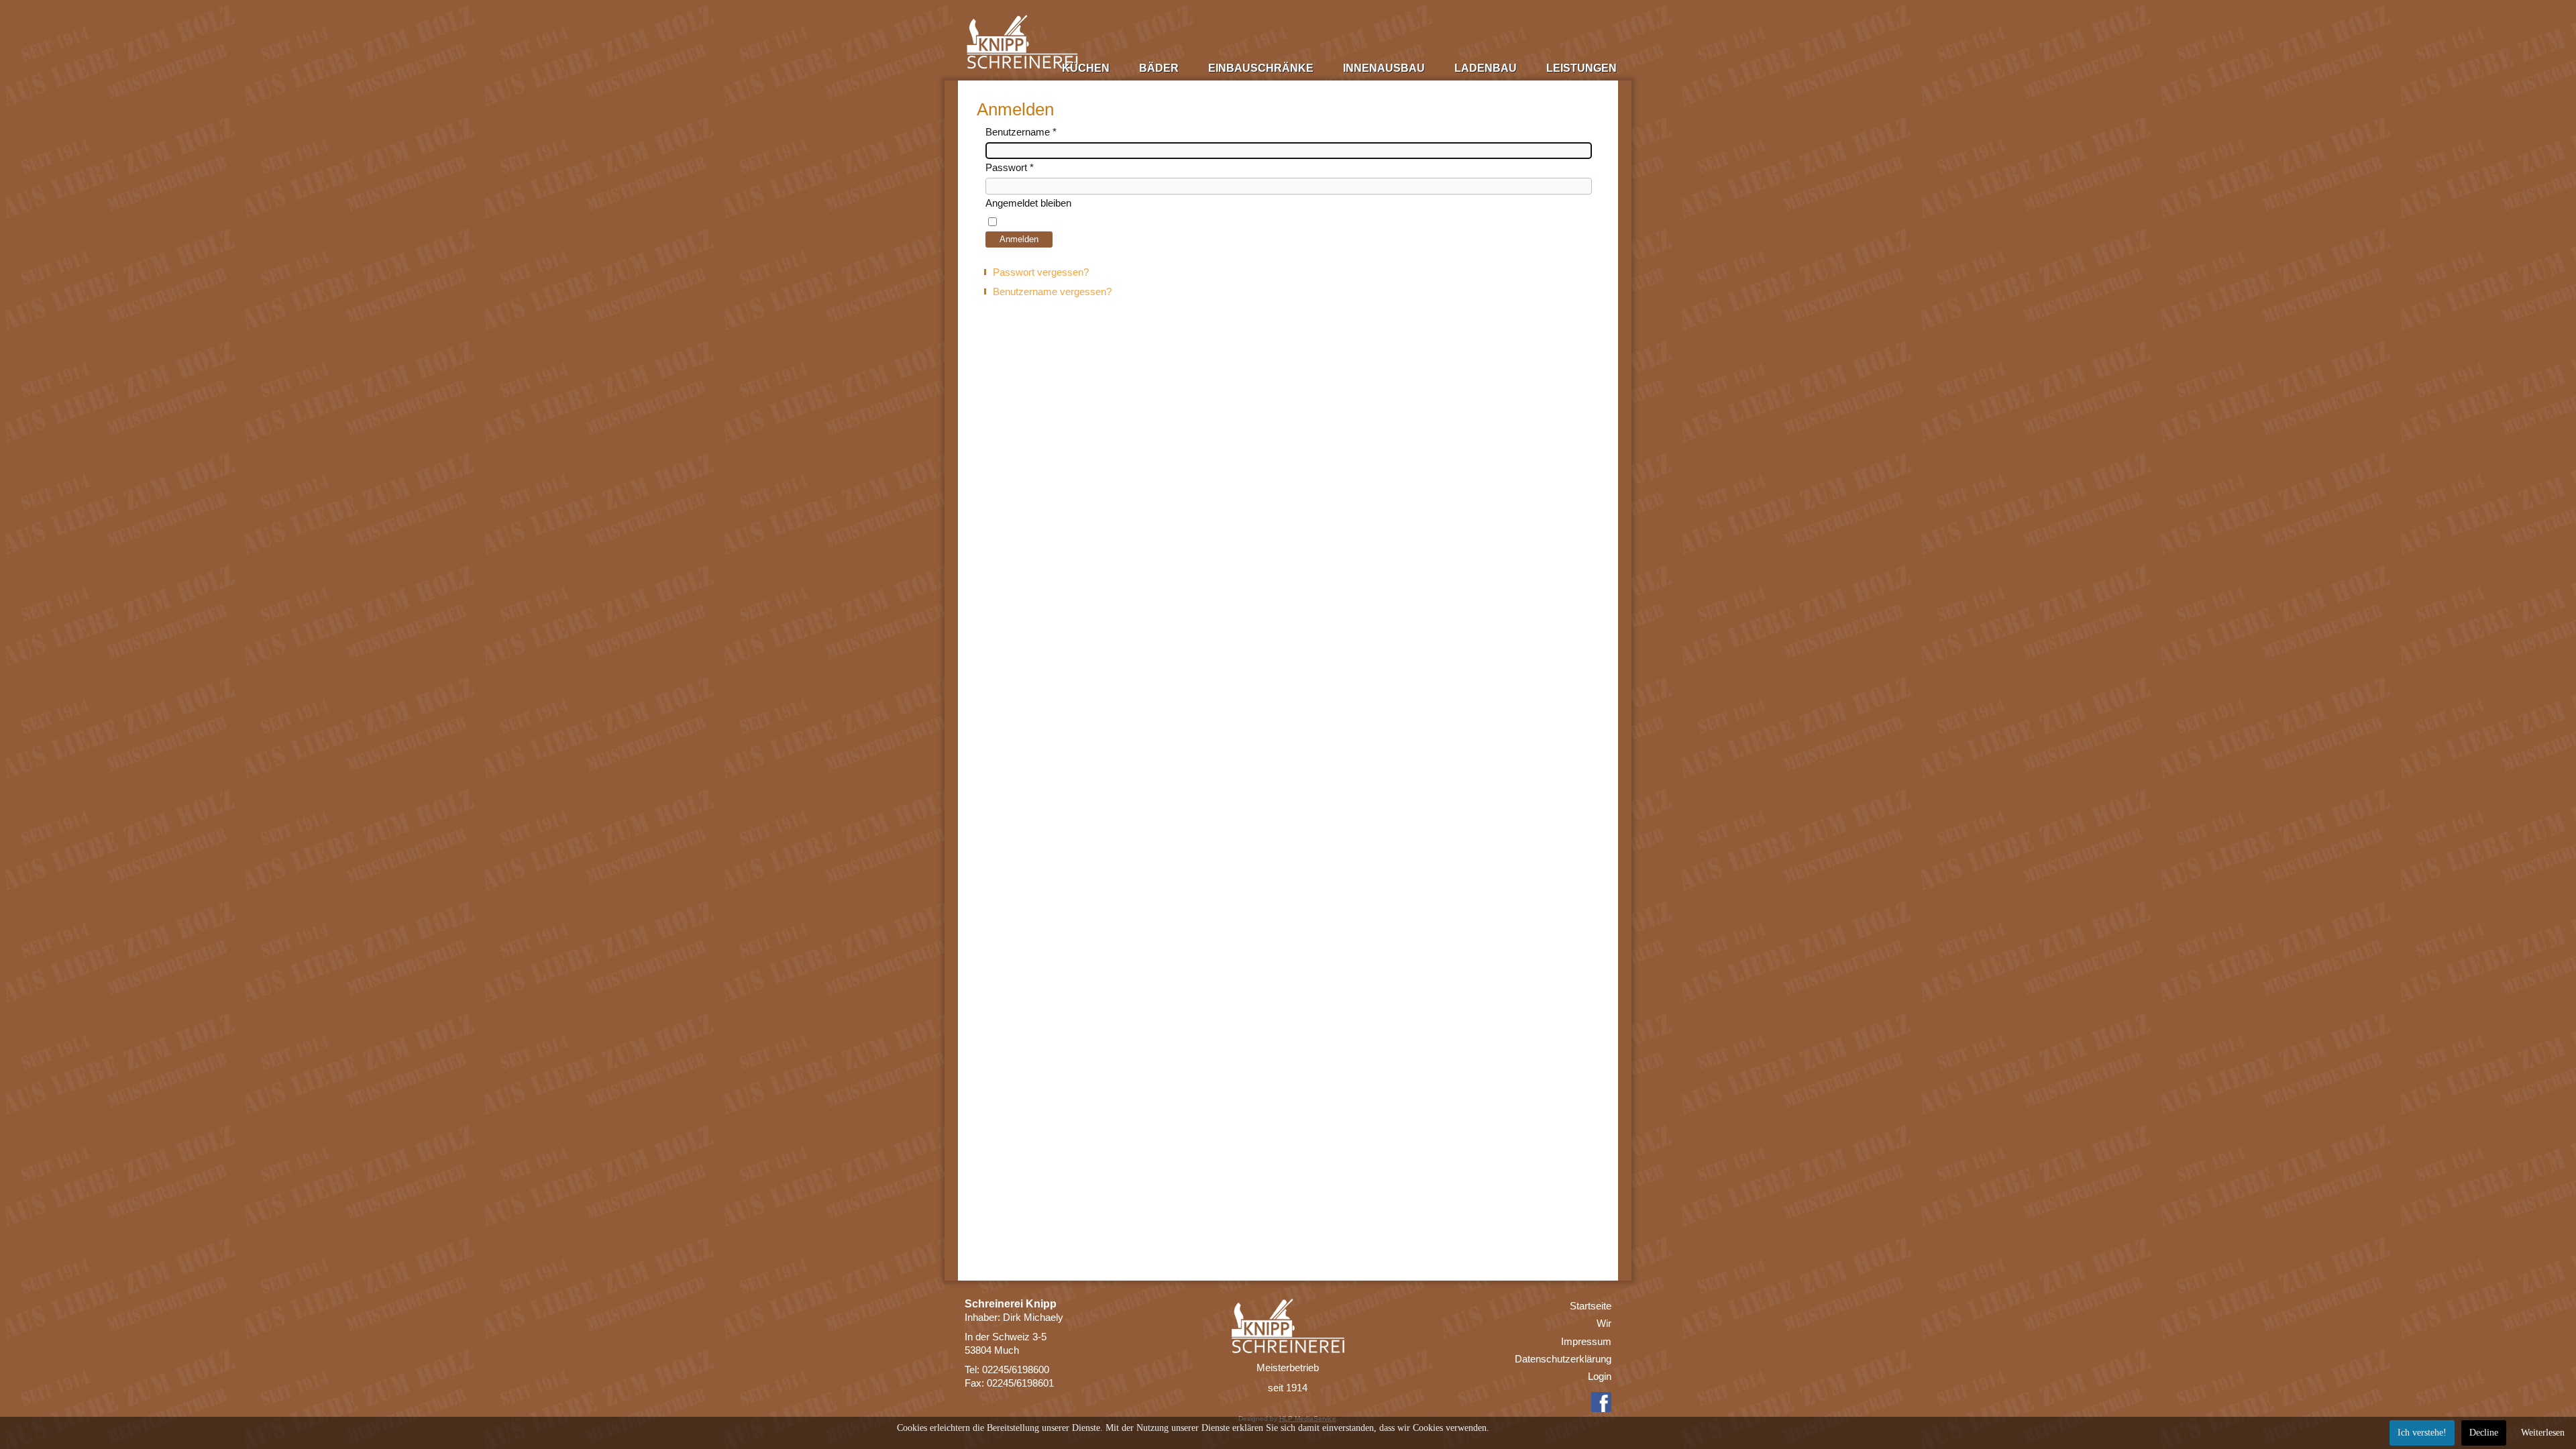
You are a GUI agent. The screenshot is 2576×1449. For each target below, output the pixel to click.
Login (1600, 1376)
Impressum (1586, 1341)
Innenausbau (1384, 68)
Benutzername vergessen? (1052, 291)
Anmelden (1019, 239)
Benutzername (1021, 132)
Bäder (1159, 68)
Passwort (1010, 167)
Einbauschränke (1261, 68)
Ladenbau (1486, 68)
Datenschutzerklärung (1563, 1359)
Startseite (1591, 1306)
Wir (1604, 1323)
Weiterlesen (2543, 1433)
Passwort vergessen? (1041, 272)
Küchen (1086, 68)
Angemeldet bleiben (1028, 203)
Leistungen (1581, 68)
